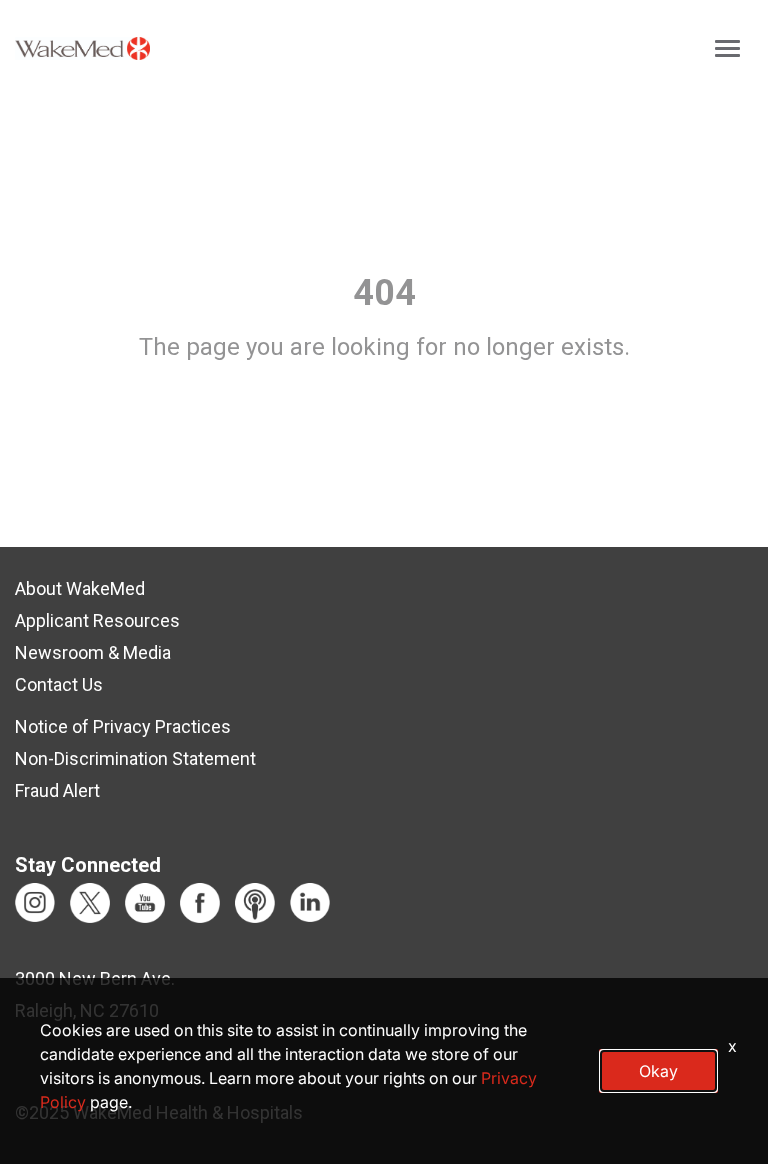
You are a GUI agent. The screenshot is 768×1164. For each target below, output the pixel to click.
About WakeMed (80, 588)
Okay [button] (658, 1071)
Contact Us (59, 684)
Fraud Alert (57, 790)
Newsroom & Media (93, 652)
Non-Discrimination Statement (135, 758)
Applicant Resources (97, 620)
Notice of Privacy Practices (123, 726)
